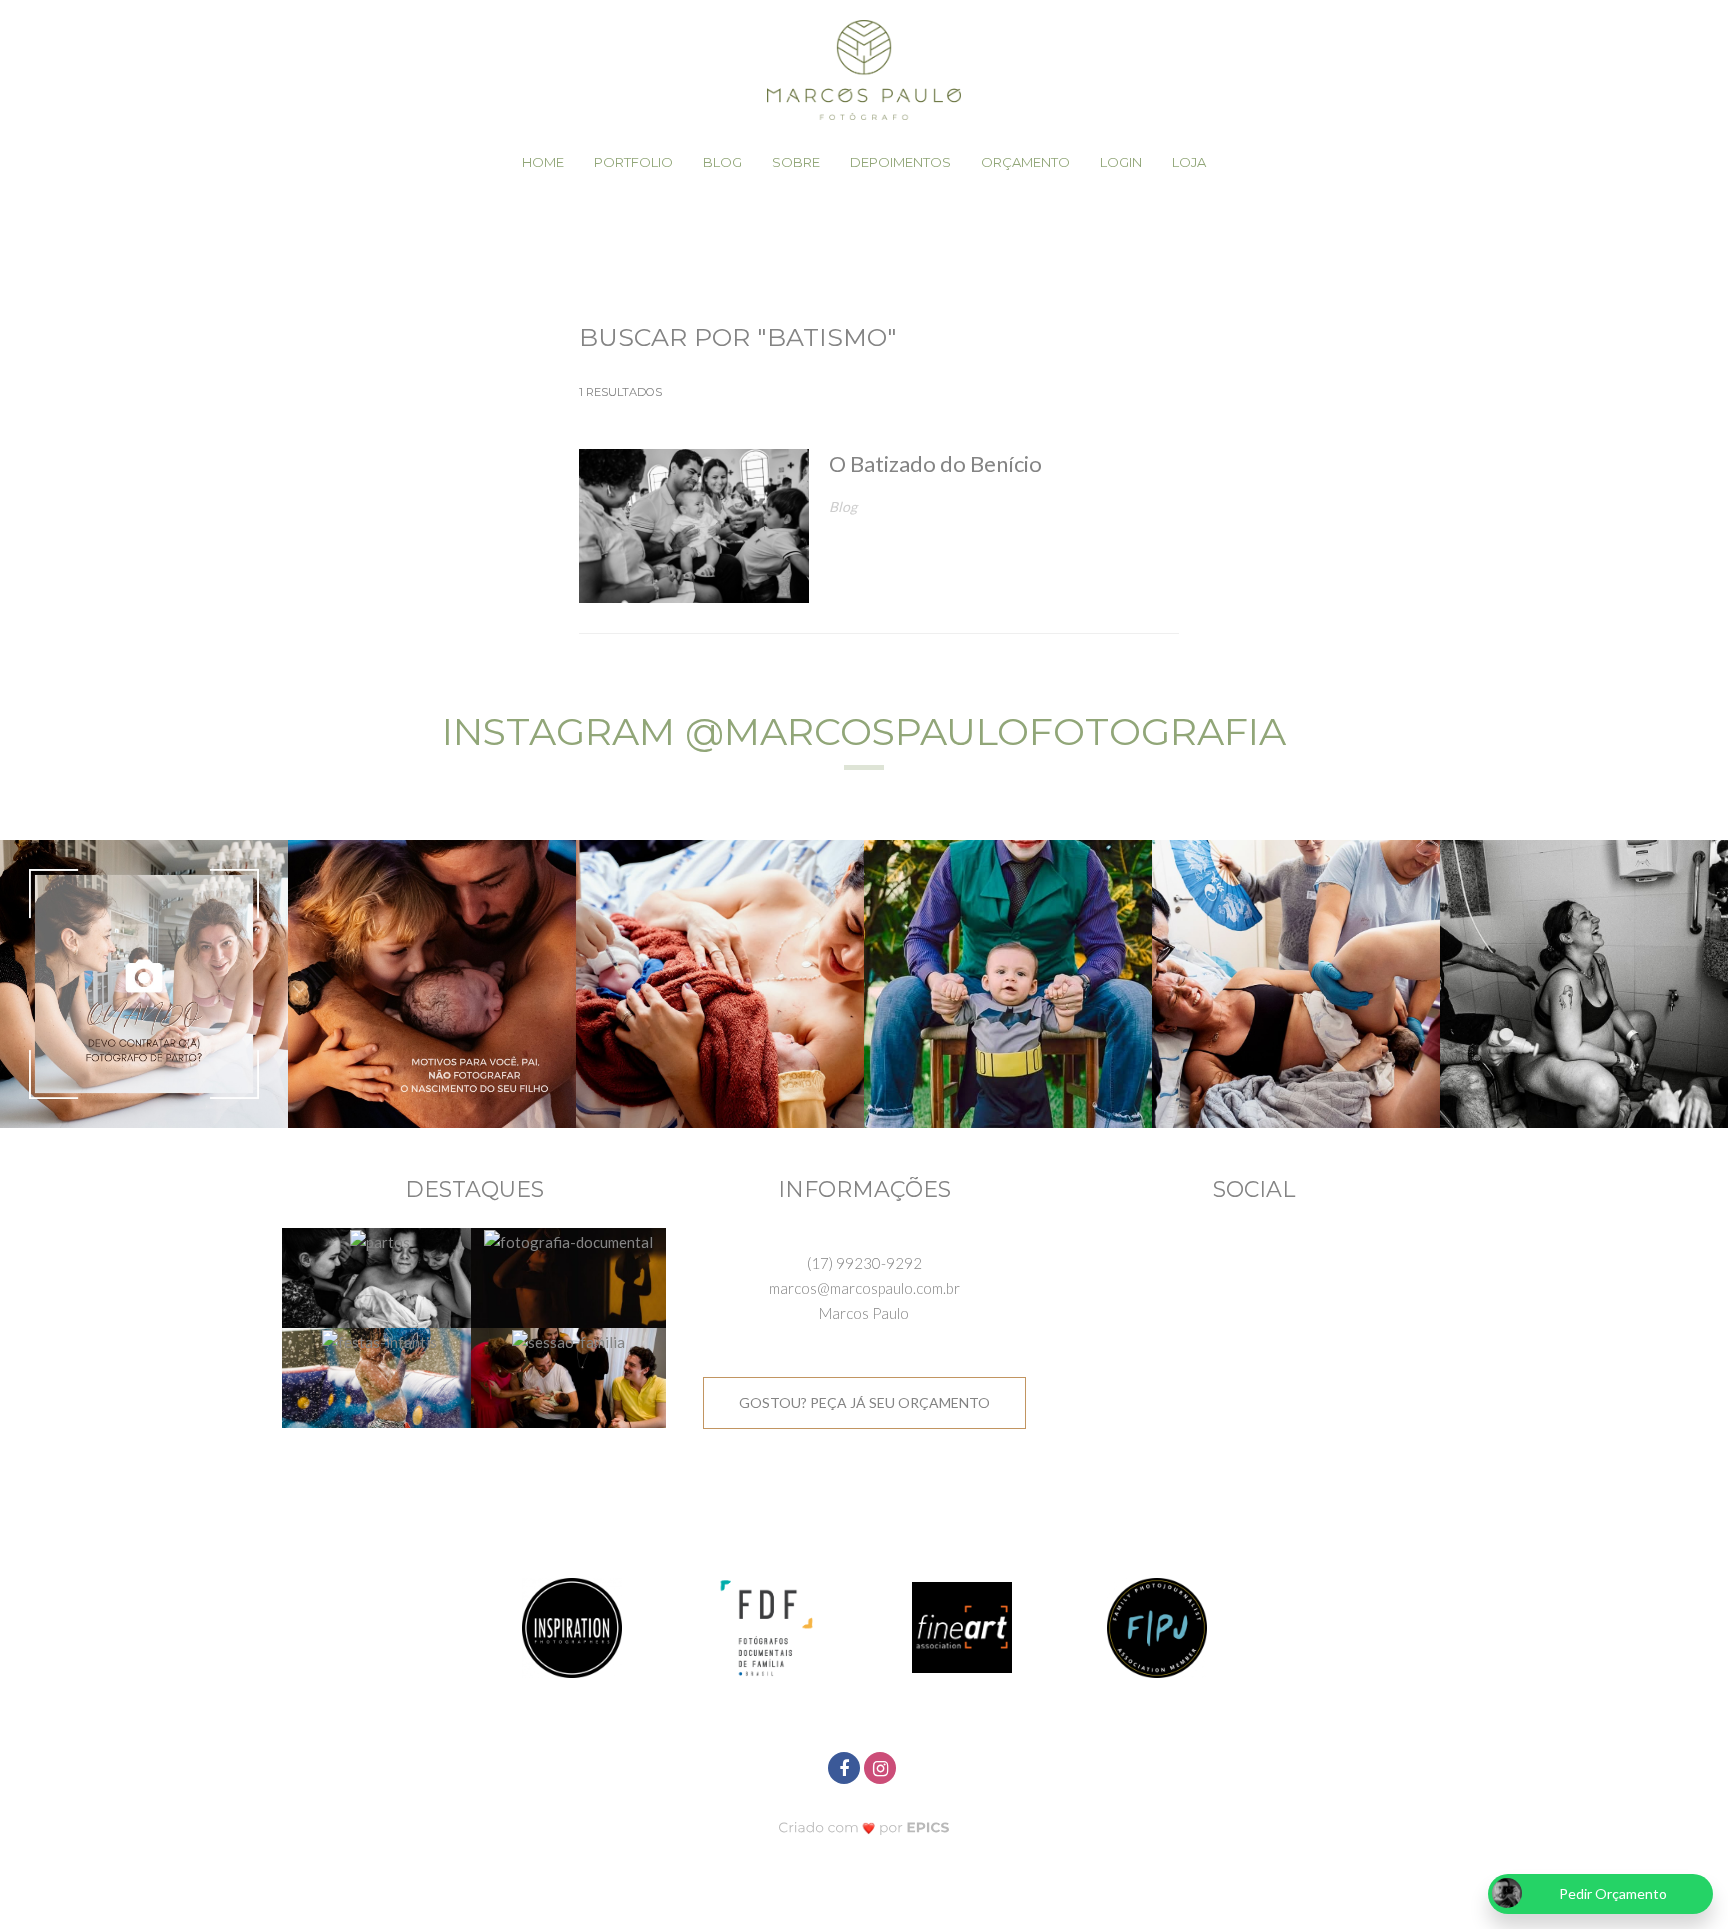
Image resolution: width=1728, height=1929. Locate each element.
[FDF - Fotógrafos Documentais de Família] (767, 1625)
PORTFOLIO (633, 162)
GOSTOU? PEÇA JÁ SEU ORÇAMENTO (864, 1402)
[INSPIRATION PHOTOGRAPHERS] (572, 1625)
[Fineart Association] (962, 1625)
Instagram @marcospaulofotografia (864, 731)
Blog (722, 162)
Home (543, 162)
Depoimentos (900, 162)
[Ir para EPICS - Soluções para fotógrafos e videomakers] (864, 1826)
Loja (1189, 162)
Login (1121, 162)
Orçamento (1025, 162)
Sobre (796, 162)
